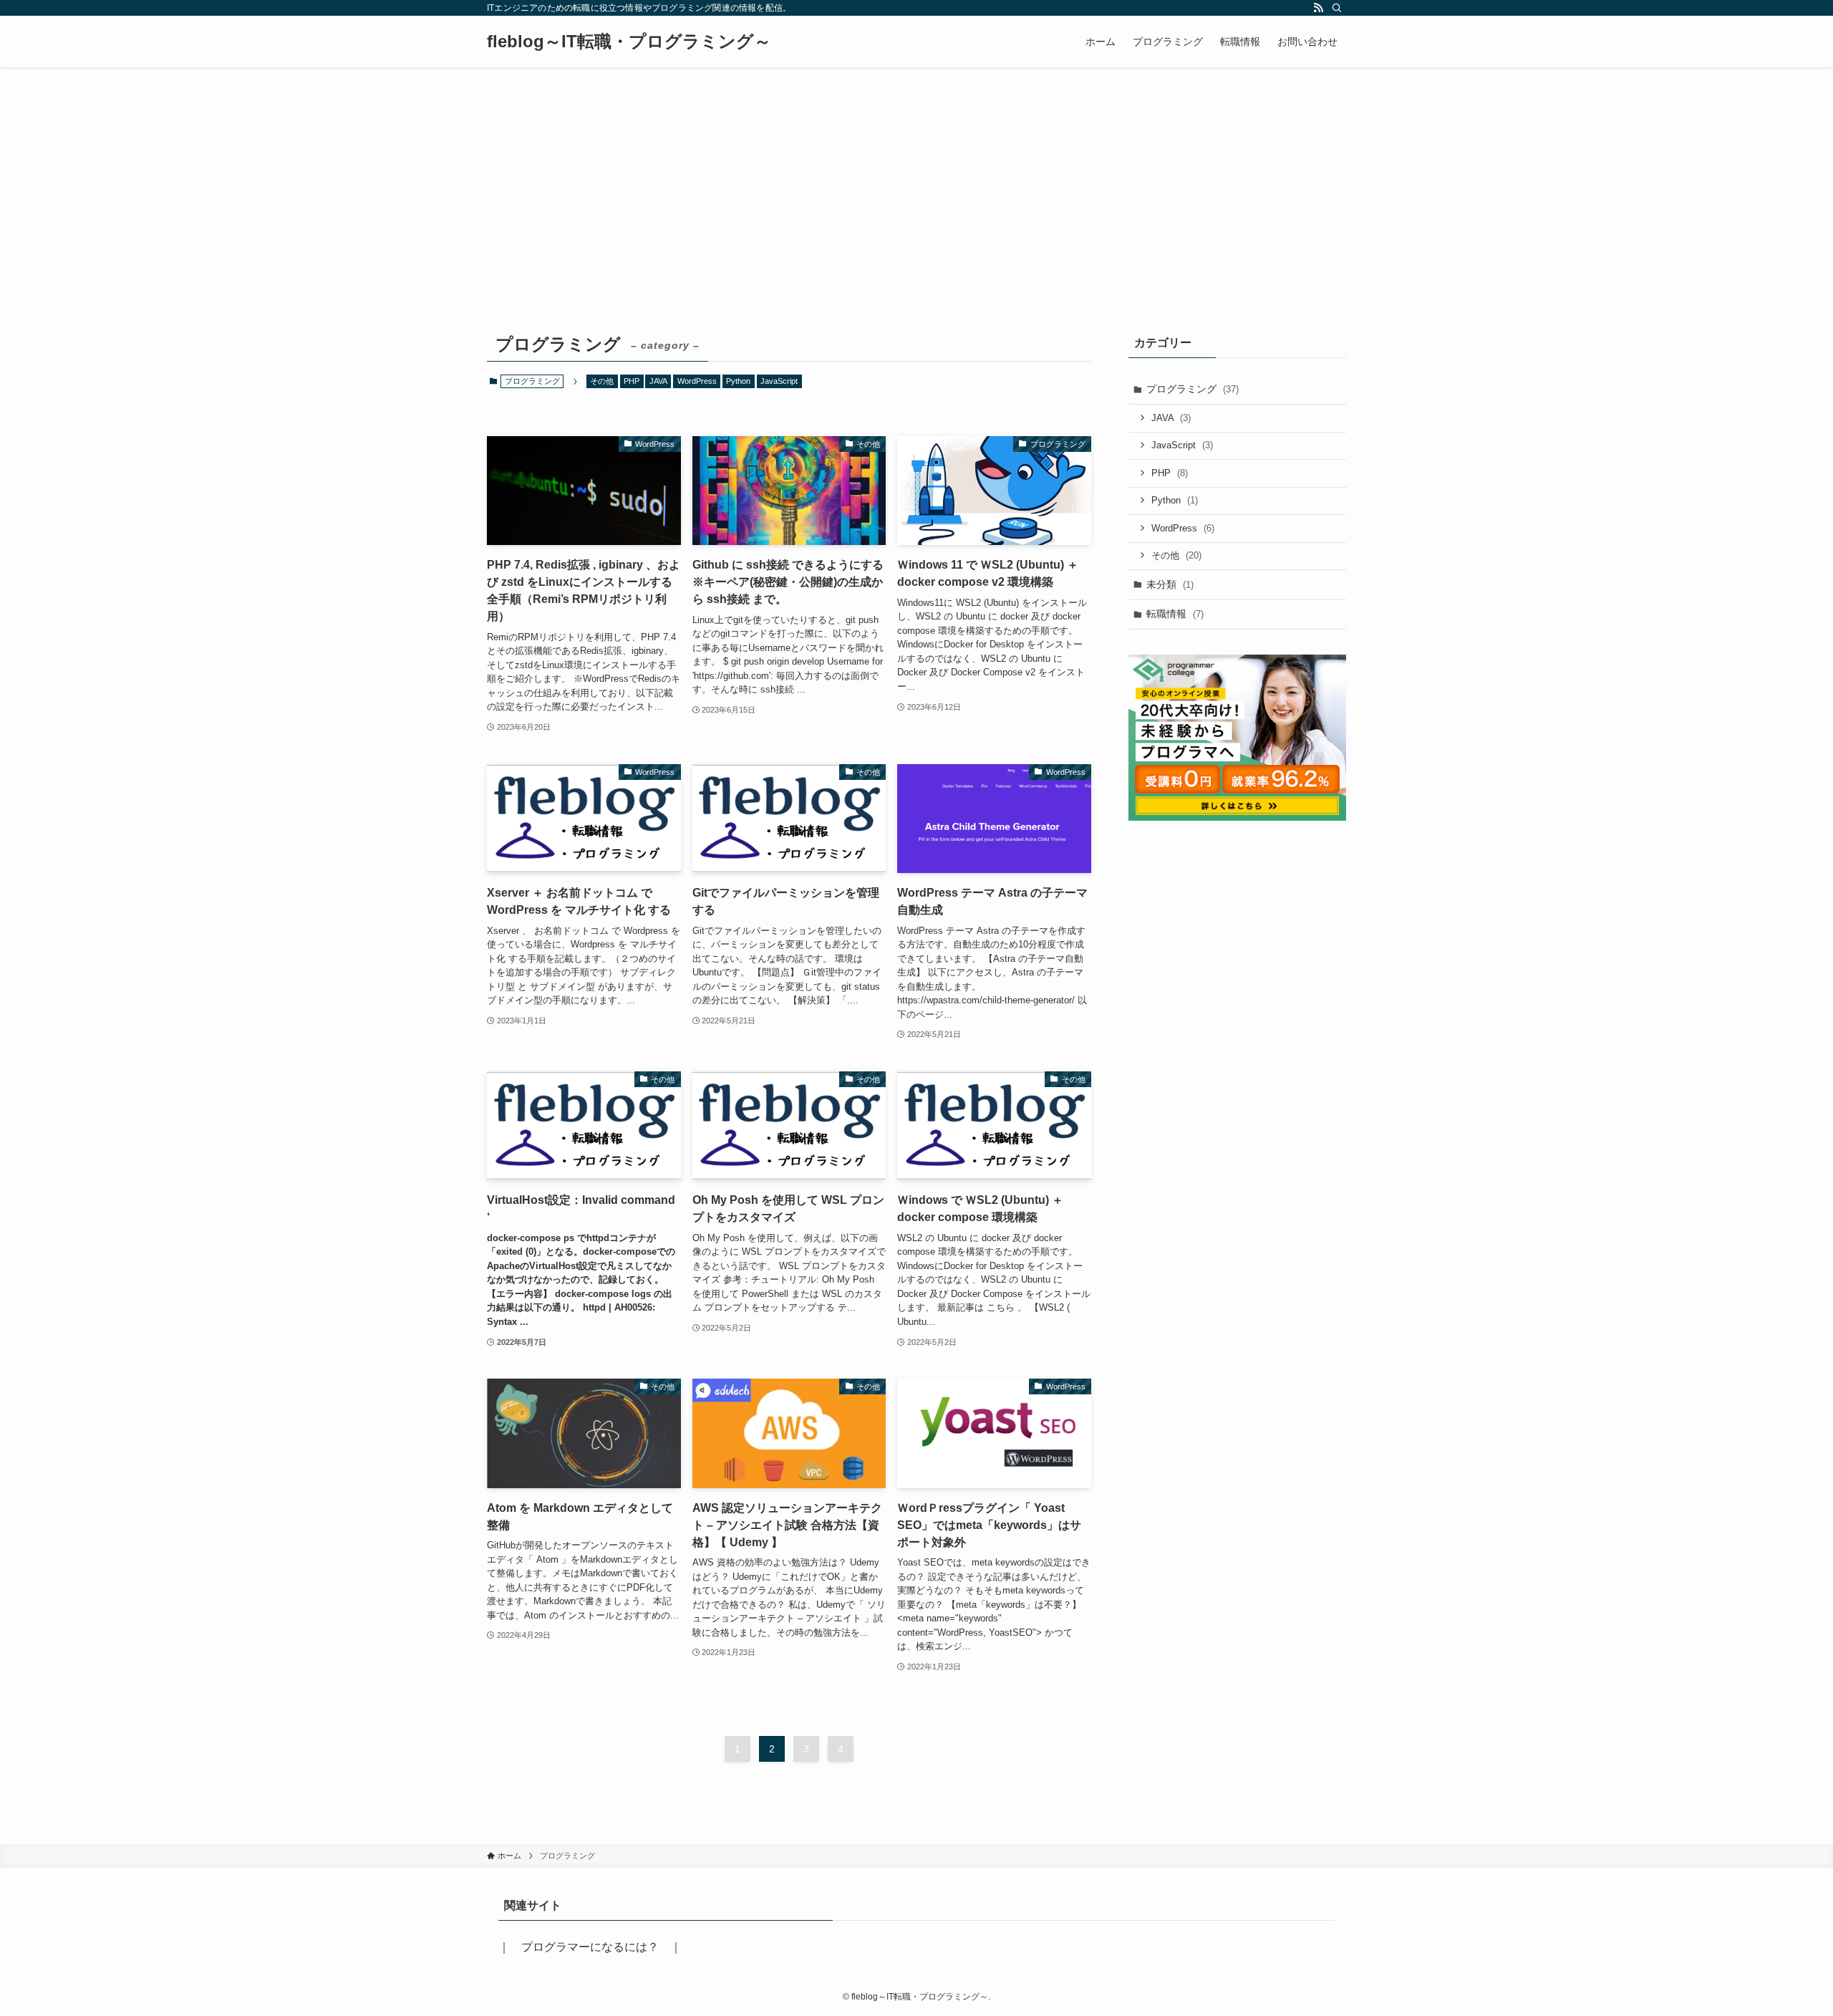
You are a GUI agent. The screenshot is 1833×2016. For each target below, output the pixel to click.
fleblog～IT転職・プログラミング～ (629, 42)
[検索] (1337, 8)
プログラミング (1193, 389)
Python (738, 381)
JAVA (658, 381)
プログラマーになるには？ (590, 1947)
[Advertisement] (916, 175)
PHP (632, 381)
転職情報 (1175, 614)
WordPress (697, 381)
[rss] (1318, 8)
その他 (602, 381)
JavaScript (779, 381)
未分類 (1170, 584)
